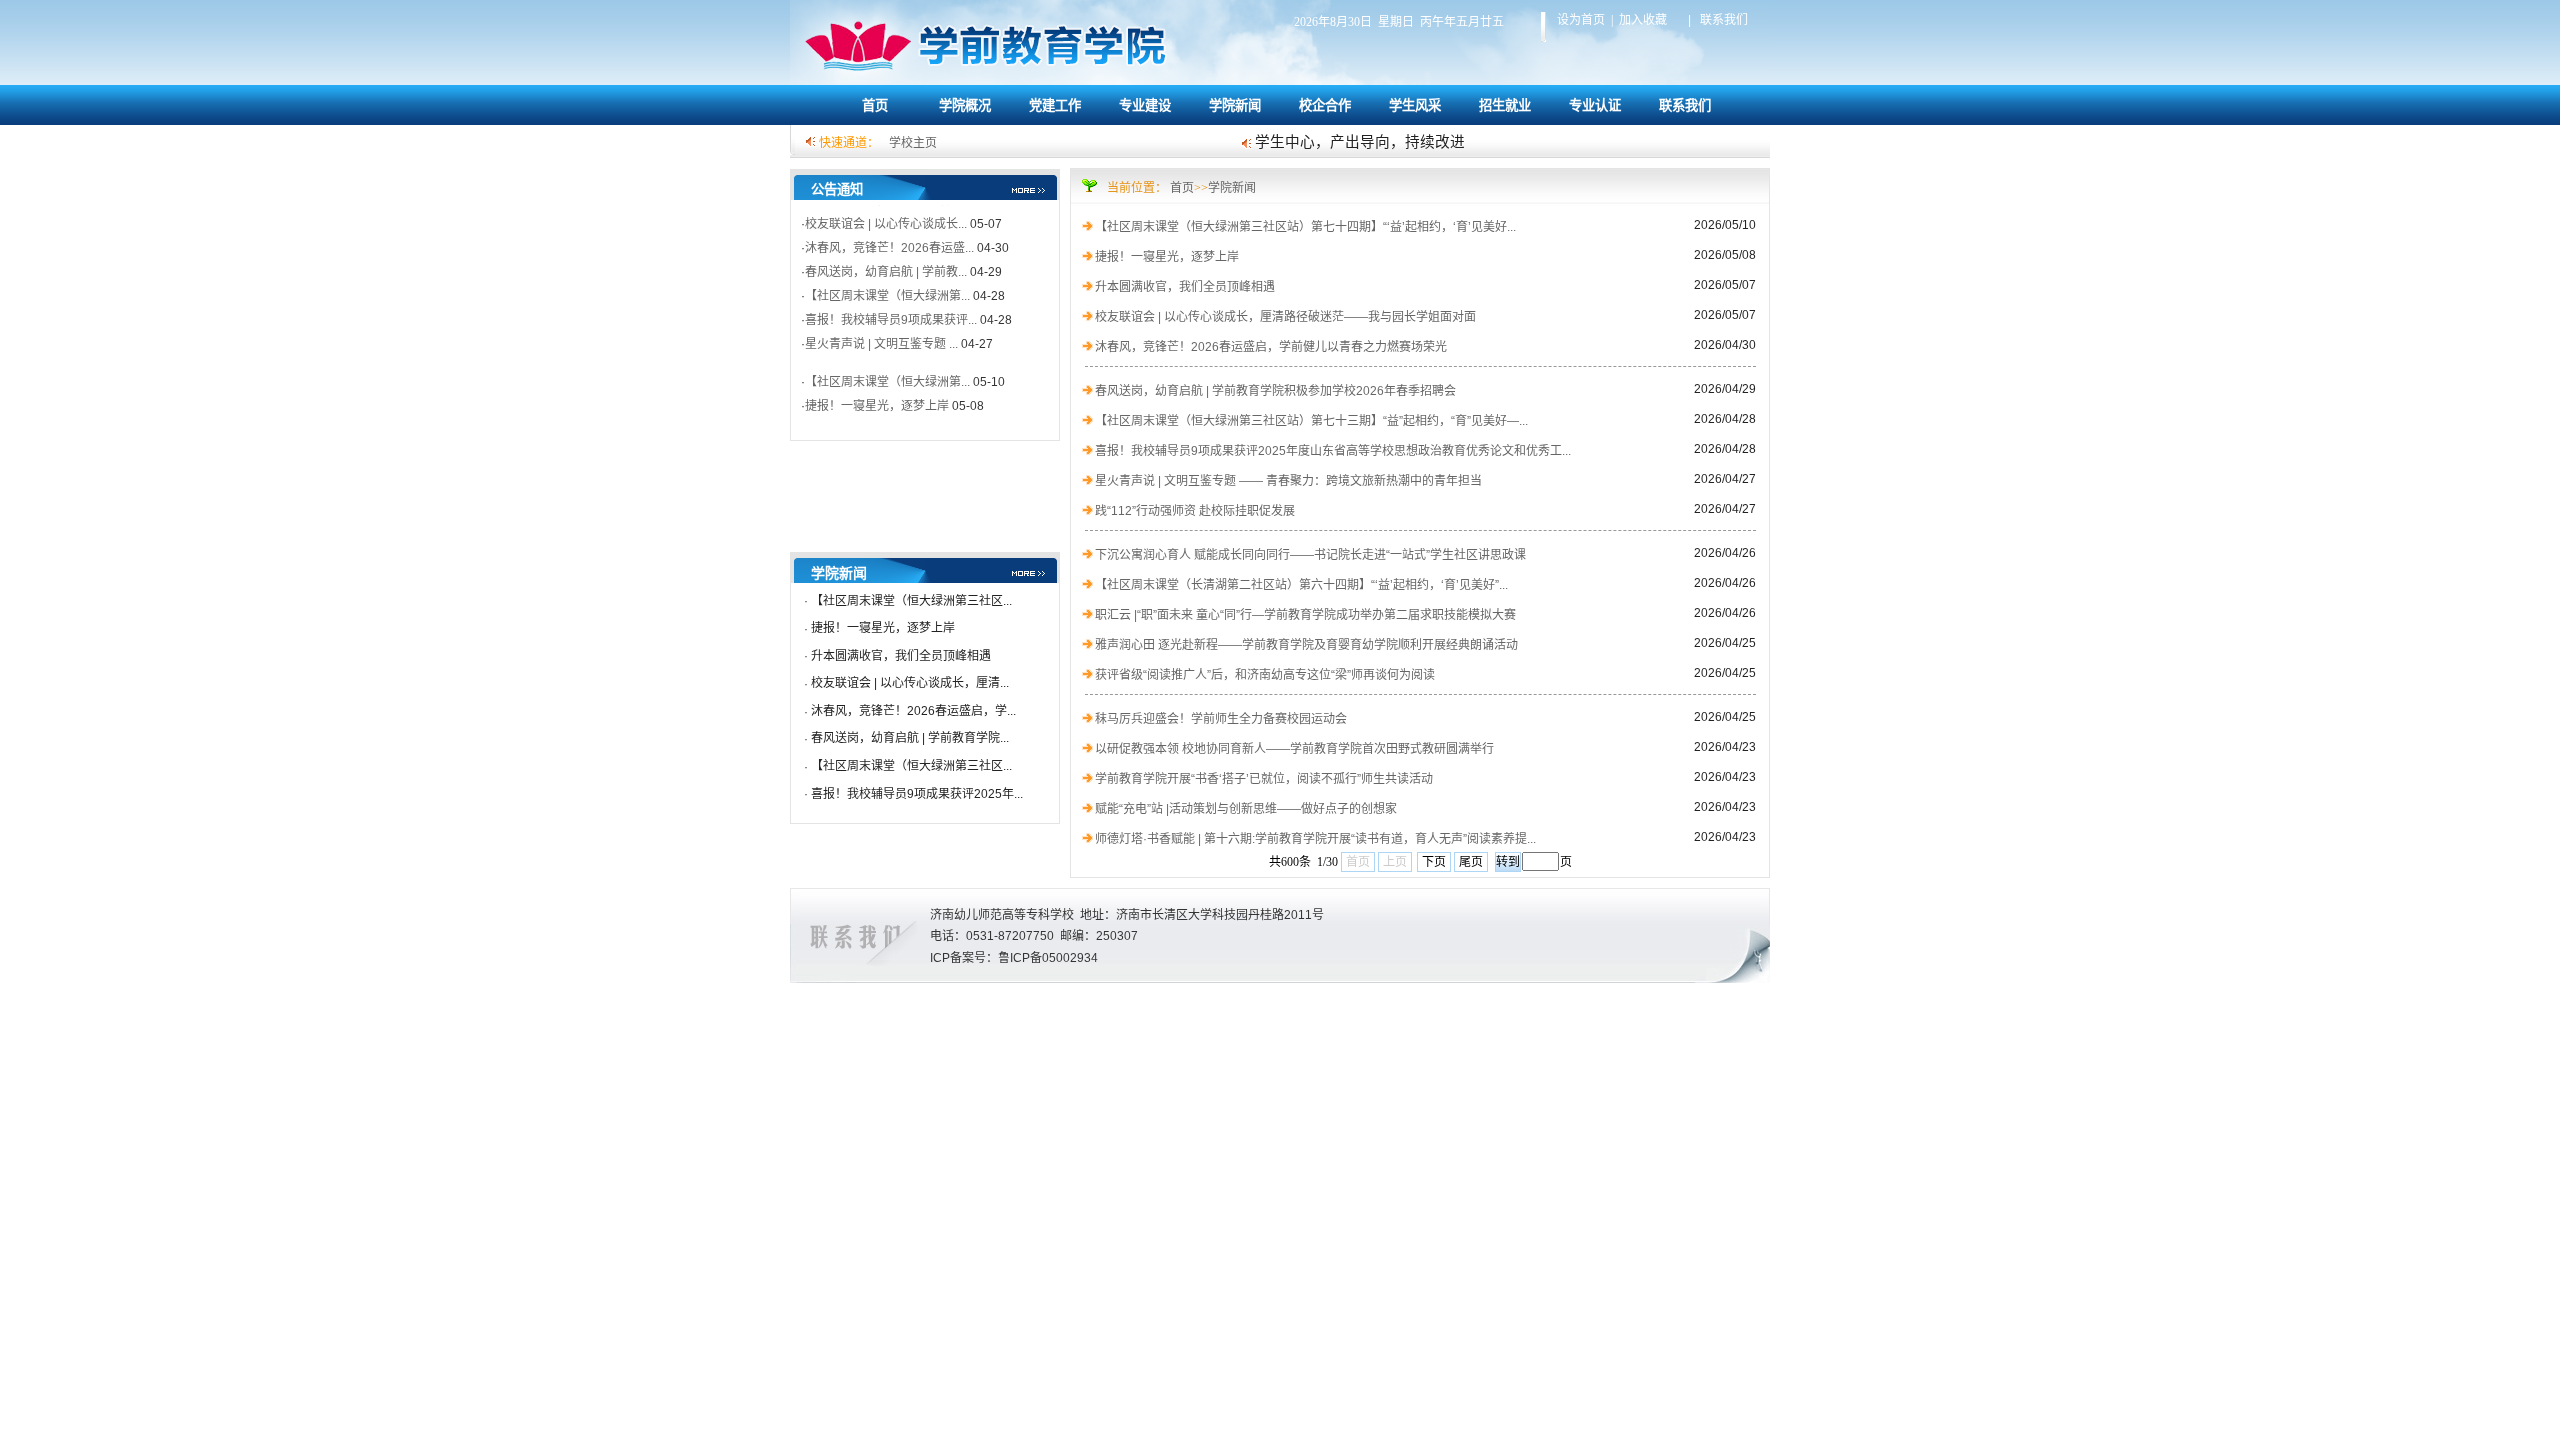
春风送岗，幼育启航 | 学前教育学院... (910, 738)
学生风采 (1415, 105)
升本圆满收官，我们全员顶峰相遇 (901, 656)
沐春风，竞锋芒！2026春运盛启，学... (913, 711)
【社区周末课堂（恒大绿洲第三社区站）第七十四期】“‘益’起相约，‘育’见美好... (1305, 227)
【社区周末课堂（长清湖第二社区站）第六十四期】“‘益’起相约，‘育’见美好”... (1301, 585)
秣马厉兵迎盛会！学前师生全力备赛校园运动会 (1221, 719)
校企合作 (1325, 105)
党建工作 (1055, 105)
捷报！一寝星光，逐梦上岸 (883, 628)
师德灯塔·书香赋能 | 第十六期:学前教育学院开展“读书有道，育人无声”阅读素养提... (1315, 839)
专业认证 (1595, 105)
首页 (875, 105)
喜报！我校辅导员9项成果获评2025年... (917, 794)
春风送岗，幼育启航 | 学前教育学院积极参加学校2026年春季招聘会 (1275, 391)
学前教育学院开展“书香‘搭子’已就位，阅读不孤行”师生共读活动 (1264, 779)
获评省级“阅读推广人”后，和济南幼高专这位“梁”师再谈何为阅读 (1265, 675)
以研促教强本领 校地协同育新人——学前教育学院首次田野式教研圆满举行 (1294, 749)
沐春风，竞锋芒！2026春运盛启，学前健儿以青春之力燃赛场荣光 (1271, 347)
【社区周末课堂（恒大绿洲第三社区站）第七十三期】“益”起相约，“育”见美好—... (1311, 421)
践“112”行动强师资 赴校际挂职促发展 (1195, 511)
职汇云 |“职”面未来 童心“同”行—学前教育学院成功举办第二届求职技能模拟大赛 (1305, 615)
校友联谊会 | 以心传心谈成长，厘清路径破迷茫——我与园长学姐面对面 (1285, 317)
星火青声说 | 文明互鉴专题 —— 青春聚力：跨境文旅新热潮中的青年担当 (1288, 481)
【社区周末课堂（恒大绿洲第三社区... (911, 601)
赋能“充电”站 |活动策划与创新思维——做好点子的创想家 (1246, 809)
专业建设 (1145, 105)
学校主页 (913, 143)
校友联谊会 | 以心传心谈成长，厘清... (910, 683)
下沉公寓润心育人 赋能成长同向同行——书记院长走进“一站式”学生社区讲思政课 (1310, 555)
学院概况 (965, 105)
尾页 (1471, 862)
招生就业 (1505, 105)
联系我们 (1685, 105)
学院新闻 (1235, 105)
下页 (1434, 862)
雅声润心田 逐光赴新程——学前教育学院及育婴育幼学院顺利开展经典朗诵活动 (1306, 645)
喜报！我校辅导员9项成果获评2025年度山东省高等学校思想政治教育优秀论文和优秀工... (1333, 451)
